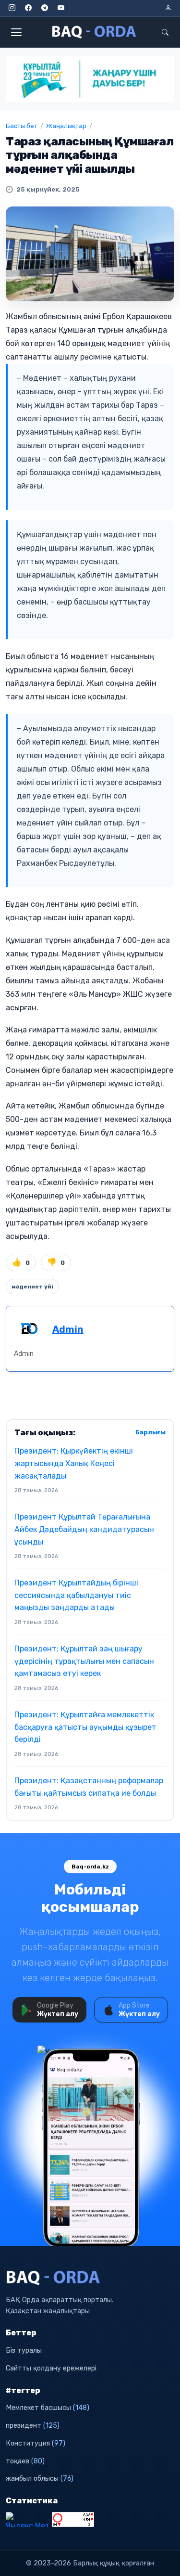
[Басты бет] (95, 32)
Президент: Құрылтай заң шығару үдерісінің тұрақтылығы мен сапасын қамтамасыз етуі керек (84, 1661)
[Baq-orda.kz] (90, 2278)
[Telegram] (45, 8)
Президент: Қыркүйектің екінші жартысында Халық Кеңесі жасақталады (74, 1463)
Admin (68, 1329)
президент (33, 2426)
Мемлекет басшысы (48, 2408)
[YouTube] (61, 8)
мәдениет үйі (32, 1287)
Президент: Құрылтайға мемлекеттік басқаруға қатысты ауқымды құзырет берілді (85, 1727)
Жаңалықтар (66, 126)
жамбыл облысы (40, 2479)
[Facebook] (28, 8)
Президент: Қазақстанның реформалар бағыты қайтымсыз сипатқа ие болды (89, 1787)
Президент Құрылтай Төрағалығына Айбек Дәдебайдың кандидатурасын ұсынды (84, 1529)
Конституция (36, 2443)
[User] (168, 8)
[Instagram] (12, 8)
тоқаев (25, 2461)
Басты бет (22, 126)
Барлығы (150, 1432)
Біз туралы (24, 2351)
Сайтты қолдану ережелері (51, 2368)
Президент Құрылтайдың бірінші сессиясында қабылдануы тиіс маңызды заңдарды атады (76, 1595)
